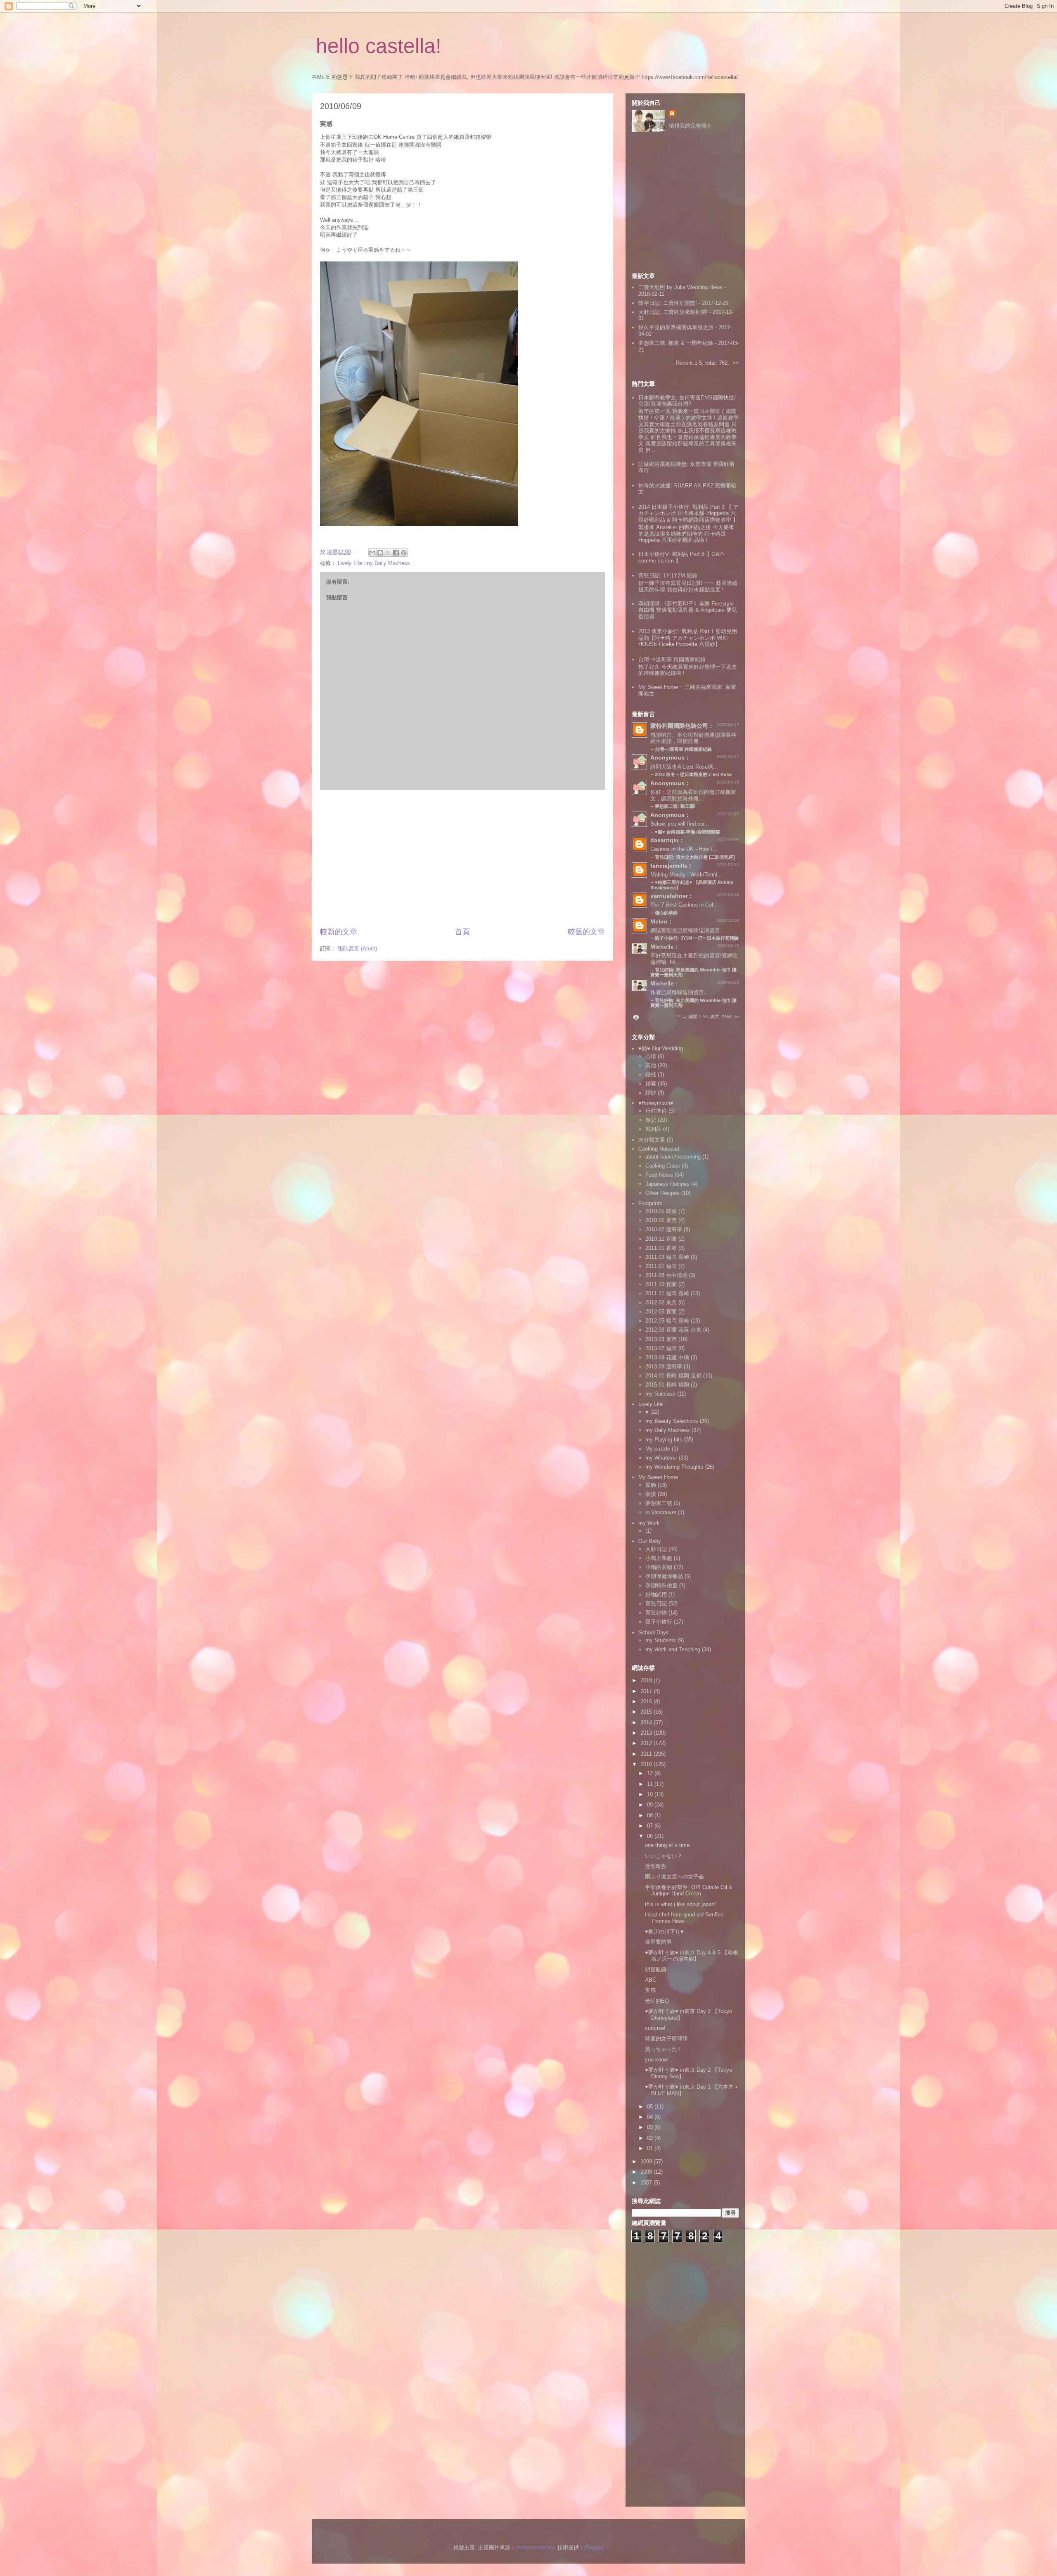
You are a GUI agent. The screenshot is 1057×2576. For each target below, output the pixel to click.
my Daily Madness (668, 1430)
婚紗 (651, 1093)
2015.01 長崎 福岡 (667, 1385)
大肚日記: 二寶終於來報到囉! (673, 312)
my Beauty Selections (672, 1421)
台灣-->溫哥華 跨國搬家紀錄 (672, 659)
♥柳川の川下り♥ (664, 1931)
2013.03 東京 (661, 1339)
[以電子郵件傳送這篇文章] (372, 553)
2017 (647, 1691)
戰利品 (653, 1129)
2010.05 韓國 (661, 1211)
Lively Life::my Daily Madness (374, 563)
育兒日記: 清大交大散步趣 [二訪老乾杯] (695, 857)
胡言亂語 (656, 1969)
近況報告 (656, 1866)
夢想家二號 (659, 1503)
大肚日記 (656, 1549)
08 (651, 1815)
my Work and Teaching (673, 1649)
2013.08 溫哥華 (664, 1366)
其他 (651, 1065)
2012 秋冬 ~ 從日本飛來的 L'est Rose (693, 774)
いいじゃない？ (664, 1856)
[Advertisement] (462, 858)
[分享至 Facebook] (396, 553)
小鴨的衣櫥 (659, 1567)
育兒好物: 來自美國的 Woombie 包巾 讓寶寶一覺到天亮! (693, 1003)
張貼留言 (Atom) (357, 948)
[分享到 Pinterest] (404, 553)
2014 (647, 1722)
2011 (647, 1754)
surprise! (655, 2028)
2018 (647, 1680)
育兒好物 (656, 1613)
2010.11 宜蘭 (661, 1239)
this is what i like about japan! (680, 1904)
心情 (651, 1056)
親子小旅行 (659, 1622)
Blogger (593, 2547)
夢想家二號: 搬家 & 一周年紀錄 (676, 343)
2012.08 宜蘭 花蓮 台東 (673, 1330)
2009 (647, 2162)
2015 (647, 1712)
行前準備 (656, 1111)
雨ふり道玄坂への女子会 (674, 1877)
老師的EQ (657, 2001)
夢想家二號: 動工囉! (675, 806)
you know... (659, 2060)
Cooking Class (663, 1166)
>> (736, 363)
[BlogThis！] (380, 553)
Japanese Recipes (667, 1184)
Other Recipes (662, 1193)
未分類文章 (652, 1140)
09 (651, 1805)
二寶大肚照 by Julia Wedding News (681, 287)
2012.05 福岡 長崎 (667, 1321)
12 (651, 1773)
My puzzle (658, 1449)
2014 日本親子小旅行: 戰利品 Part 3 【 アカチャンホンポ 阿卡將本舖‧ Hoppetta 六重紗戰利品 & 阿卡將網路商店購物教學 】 (688, 513)
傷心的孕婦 (666, 913)
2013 (647, 1733)
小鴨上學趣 (659, 1558)
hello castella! (379, 46)
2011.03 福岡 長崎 (667, 1257)
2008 (647, 2172)
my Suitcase (660, 1394)
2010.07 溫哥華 (664, 1229)
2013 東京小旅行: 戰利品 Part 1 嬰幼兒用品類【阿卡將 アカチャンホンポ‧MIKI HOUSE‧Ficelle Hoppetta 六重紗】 (688, 638)
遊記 (651, 1120)
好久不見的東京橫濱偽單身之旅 (676, 327)
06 (651, 1836)
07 (651, 1826)
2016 (647, 1701)
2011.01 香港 (661, 1248)
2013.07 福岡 (661, 1348)
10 (651, 1794)
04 (651, 2117)
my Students (661, 1640)
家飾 (651, 1485)
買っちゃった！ (664, 2049)
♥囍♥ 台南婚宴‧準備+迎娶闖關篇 (687, 832)
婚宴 (651, 1084)
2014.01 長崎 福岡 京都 (673, 1376)
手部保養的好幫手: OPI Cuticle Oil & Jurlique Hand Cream (689, 1891)
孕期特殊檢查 (661, 1585)
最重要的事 (658, 1942)
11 (651, 1784)
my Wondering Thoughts (674, 1467)
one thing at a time (667, 1845)
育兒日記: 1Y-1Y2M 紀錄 (668, 576)
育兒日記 (656, 1604)
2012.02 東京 (661, 1302)
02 (651, 2138)
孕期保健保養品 (664, 1576)
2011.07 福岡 (661, 1266)
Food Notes (659, 1175)
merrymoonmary (535, 2547)
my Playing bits (664, 1440)
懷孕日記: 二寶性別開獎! (668, 303)
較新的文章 (339, 932)
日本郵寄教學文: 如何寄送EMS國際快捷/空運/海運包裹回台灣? (687, 401)
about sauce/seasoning (673, 1157)
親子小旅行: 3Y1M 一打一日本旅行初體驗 (697, 938)
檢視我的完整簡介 (690, 126)
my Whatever (661, 1458)
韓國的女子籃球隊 (666, 2038)
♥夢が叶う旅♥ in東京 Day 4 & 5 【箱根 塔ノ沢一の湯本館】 (692, 1956)
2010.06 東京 (661, 1220)
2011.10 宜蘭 (661, 1284)
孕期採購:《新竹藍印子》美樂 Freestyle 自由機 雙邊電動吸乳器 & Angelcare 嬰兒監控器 (688, 610)
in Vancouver (661, 1512)
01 (651, 2148)
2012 (647, 1743)
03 (651, 2127)
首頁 (462, 932)
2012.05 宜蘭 (661, 1312)
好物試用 (656, 1594)
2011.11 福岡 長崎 (667, 1293)
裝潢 (651, 1494)
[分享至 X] (388, 553)
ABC (651, 1980)
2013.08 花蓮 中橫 (667, 1357)
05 (651, 2107)
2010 (647, 1764)
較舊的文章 (586, 932)
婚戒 (651, 1074)
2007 (647, 2183)
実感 (650, 1990)
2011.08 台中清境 (666, 1275)
